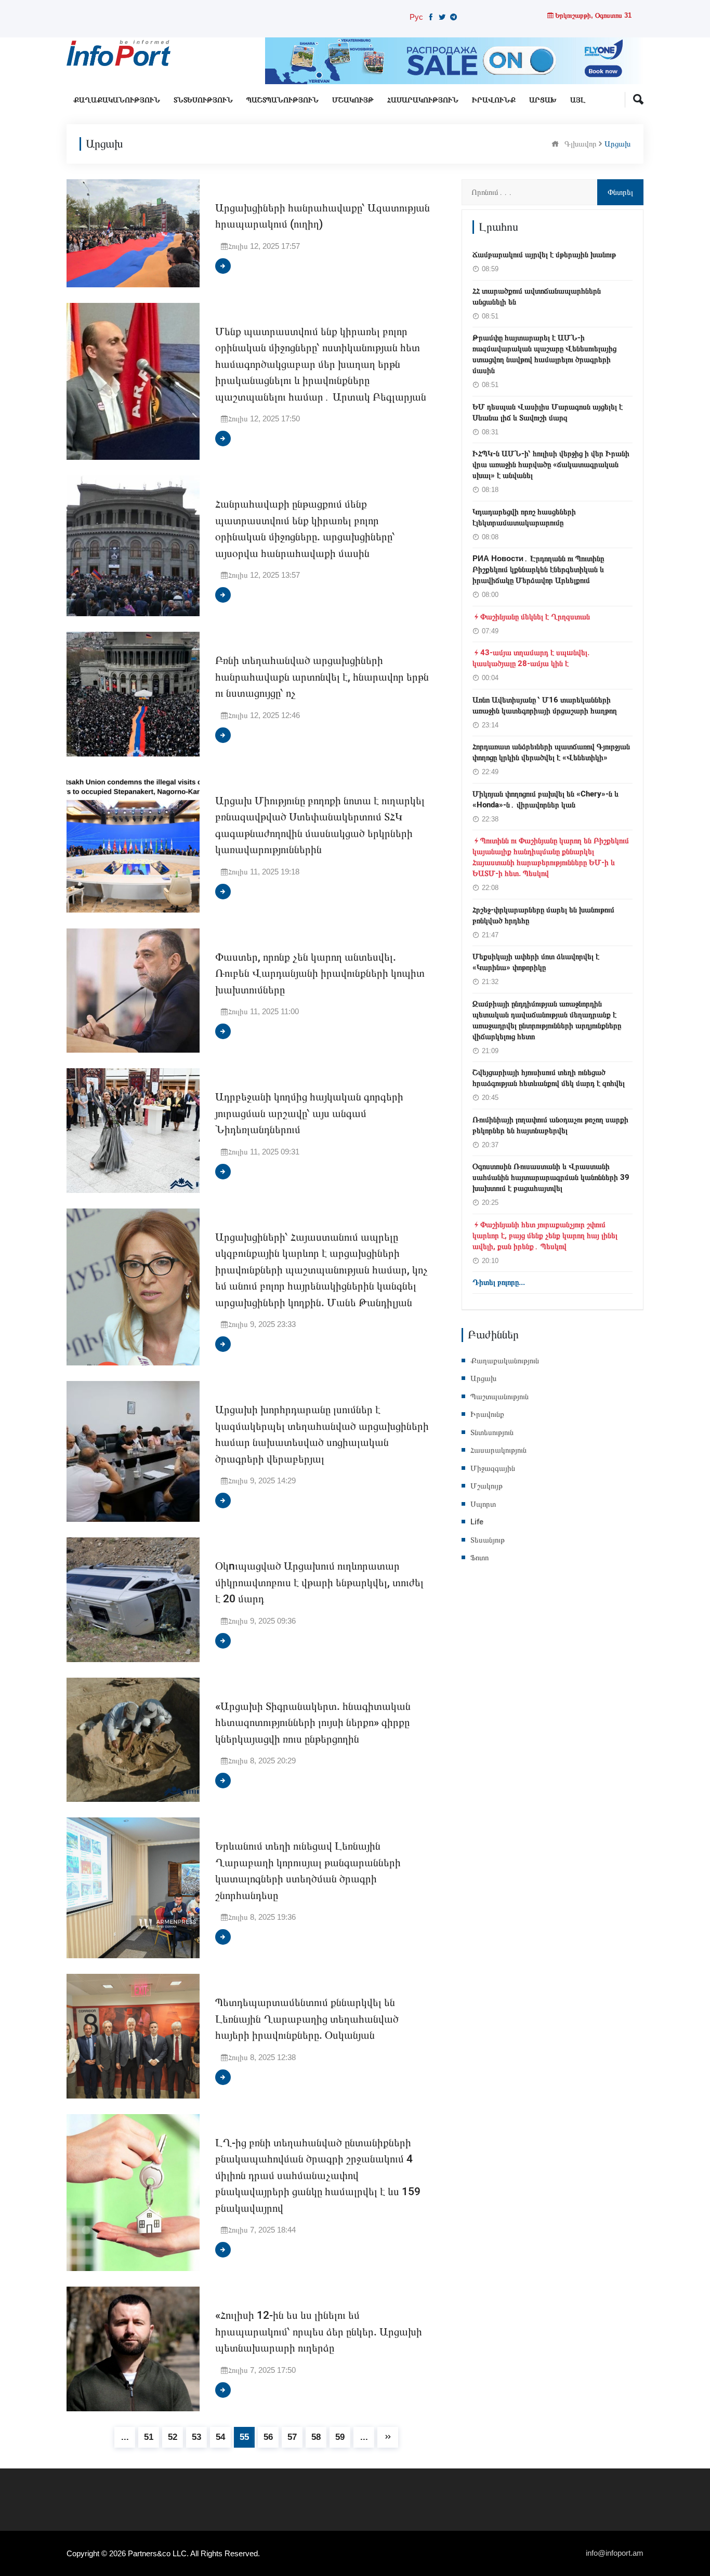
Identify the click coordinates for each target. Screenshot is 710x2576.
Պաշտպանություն (282, 100)
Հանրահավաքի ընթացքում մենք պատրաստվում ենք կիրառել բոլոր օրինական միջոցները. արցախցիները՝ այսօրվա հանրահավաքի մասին (305, 529)
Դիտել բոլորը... (499, 1282)
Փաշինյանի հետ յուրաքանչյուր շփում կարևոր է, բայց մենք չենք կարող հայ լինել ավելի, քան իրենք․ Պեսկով (545, 1236)
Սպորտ (483, 1504)
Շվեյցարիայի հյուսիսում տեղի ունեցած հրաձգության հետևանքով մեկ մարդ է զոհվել (549, 1078)
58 (316, 2437)
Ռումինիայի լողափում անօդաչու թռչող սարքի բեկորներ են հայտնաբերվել (550, 1125)
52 (173, 2437)
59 (340, 2437)
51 (149, 2437)
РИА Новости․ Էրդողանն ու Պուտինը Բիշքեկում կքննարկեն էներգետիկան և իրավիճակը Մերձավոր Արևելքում (538, 569)
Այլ (578, 100)
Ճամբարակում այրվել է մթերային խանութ (544, 255)
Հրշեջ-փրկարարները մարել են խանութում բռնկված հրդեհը (543, 915)
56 (268, 2437)
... (125, 2437)
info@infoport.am (615, 2553)
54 (220, 2437)
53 (196, 2437)
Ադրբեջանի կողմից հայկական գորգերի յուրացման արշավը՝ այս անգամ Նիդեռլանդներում (309, 1113)
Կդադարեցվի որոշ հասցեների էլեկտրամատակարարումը (524, 517)
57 (292, 2437)
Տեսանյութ (488, 1540)
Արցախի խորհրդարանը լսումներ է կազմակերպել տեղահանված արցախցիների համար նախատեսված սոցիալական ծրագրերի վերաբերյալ (322, 1435)
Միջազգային (493, 1468)
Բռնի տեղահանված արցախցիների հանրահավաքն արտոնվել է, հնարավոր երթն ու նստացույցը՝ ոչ (322, 677)
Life (477, 1522)
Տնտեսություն (203, 100)
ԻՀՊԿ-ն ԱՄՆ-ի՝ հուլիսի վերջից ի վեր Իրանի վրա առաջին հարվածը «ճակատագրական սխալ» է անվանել (551, 464)
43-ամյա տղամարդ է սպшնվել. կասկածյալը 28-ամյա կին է (531, 658)
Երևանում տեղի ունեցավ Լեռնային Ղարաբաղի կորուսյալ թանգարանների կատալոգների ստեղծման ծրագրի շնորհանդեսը (308, 1871)
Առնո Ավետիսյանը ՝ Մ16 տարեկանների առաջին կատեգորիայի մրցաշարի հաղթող (545, 705)
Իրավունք (494, 100)
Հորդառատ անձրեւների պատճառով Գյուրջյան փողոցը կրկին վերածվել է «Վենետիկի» (551, 752)
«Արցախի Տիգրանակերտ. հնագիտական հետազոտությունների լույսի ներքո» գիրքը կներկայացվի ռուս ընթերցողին (313, 1723)
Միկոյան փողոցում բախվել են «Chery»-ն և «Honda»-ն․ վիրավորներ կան (545, 799)
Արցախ (543, 100)
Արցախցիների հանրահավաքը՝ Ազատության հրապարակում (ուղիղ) (323, 216)
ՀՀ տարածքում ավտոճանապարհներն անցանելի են (537, 296)
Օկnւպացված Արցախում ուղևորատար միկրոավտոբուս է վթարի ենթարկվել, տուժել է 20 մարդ (319, 1583)
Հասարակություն (423, 100)
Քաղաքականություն (117, 100)
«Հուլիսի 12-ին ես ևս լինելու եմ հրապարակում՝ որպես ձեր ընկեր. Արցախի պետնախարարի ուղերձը (319, 2332)
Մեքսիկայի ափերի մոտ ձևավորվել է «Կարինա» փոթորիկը (536, 962)
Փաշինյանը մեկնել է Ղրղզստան (535, 617)
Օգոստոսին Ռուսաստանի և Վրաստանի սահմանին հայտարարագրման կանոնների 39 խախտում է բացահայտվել (551, 1177)
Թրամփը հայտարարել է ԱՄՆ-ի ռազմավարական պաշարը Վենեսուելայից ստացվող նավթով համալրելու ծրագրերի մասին (544, 354)
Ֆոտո (479, 1558)
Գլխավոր (581, 143)
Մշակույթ (353, 100)
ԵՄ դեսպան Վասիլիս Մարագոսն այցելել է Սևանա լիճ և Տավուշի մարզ (548, 412)
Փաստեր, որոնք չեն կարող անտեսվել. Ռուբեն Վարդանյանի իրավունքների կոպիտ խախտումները (320, 974)
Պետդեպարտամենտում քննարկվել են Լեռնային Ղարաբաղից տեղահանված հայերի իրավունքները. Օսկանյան (307, 2019)
